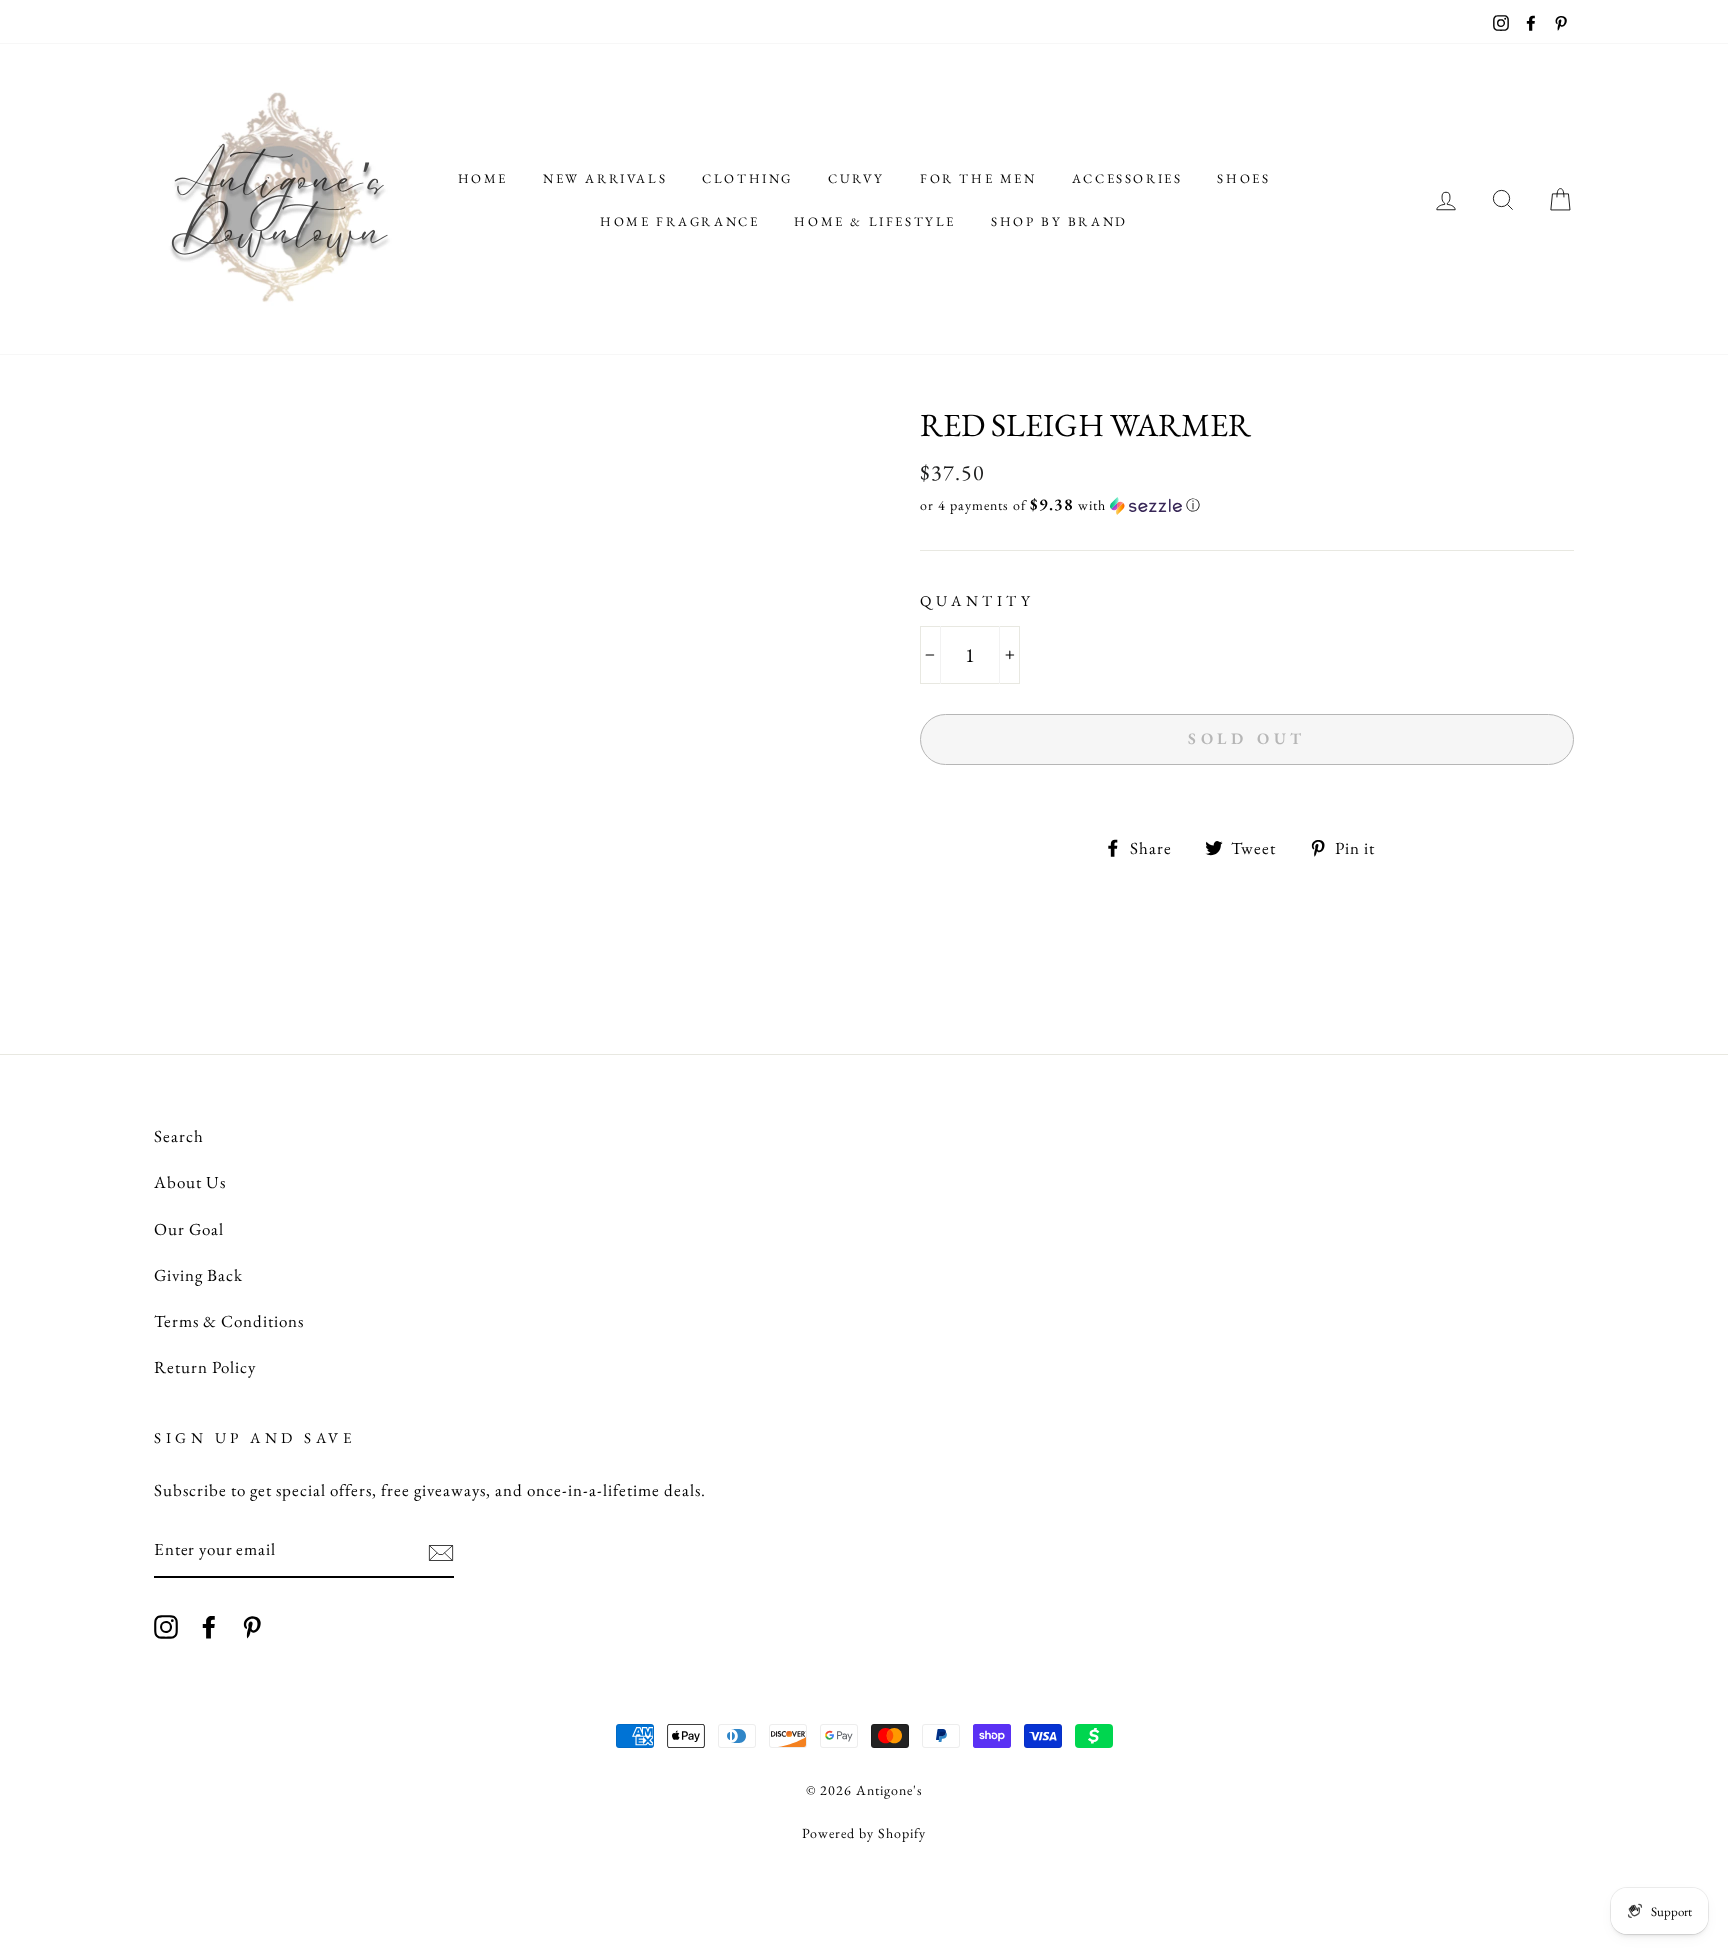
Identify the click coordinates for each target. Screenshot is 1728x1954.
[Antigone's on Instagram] (166, 1625)
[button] (1247, 505)
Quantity (977, 600)
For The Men (978, 178)
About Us (190, 1182)
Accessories (1127, 178)
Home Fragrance (679, 221)
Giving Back (198, 1275)
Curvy (856, 178)
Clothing (747, 178)
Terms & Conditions (229, 1321)
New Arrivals (605, 178)
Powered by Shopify (864, 1833)
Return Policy (205, 1367)
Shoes (1243, 178)
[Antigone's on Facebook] (209, 1625)
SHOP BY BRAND (1059, 221)
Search (179, 1136)
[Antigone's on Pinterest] (252, 1625)
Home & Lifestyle (875, 221)
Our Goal (189, 1229)
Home (483, 178)
